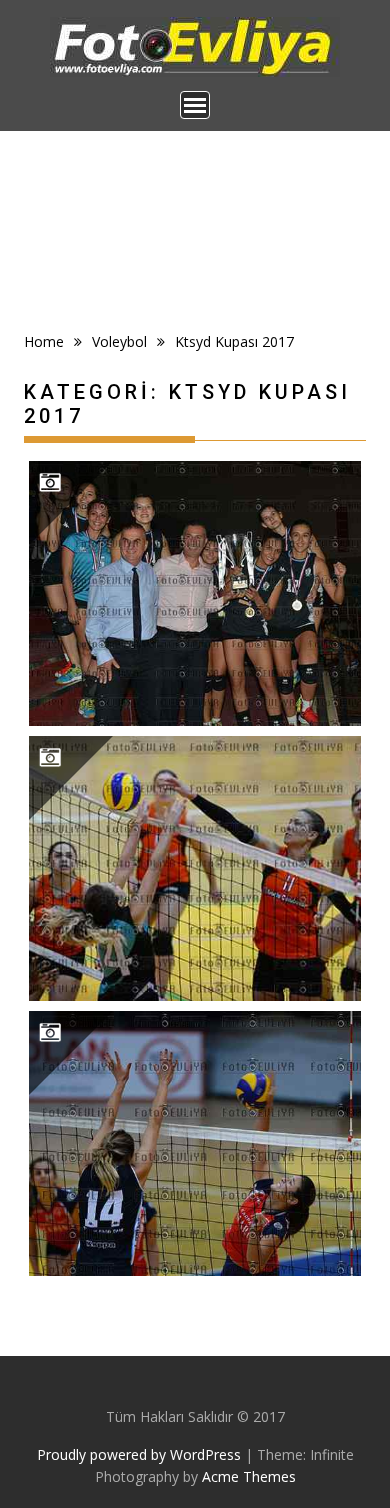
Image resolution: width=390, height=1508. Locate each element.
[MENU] (195, 105)
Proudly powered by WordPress (139, 1454)
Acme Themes (249, 1476)
